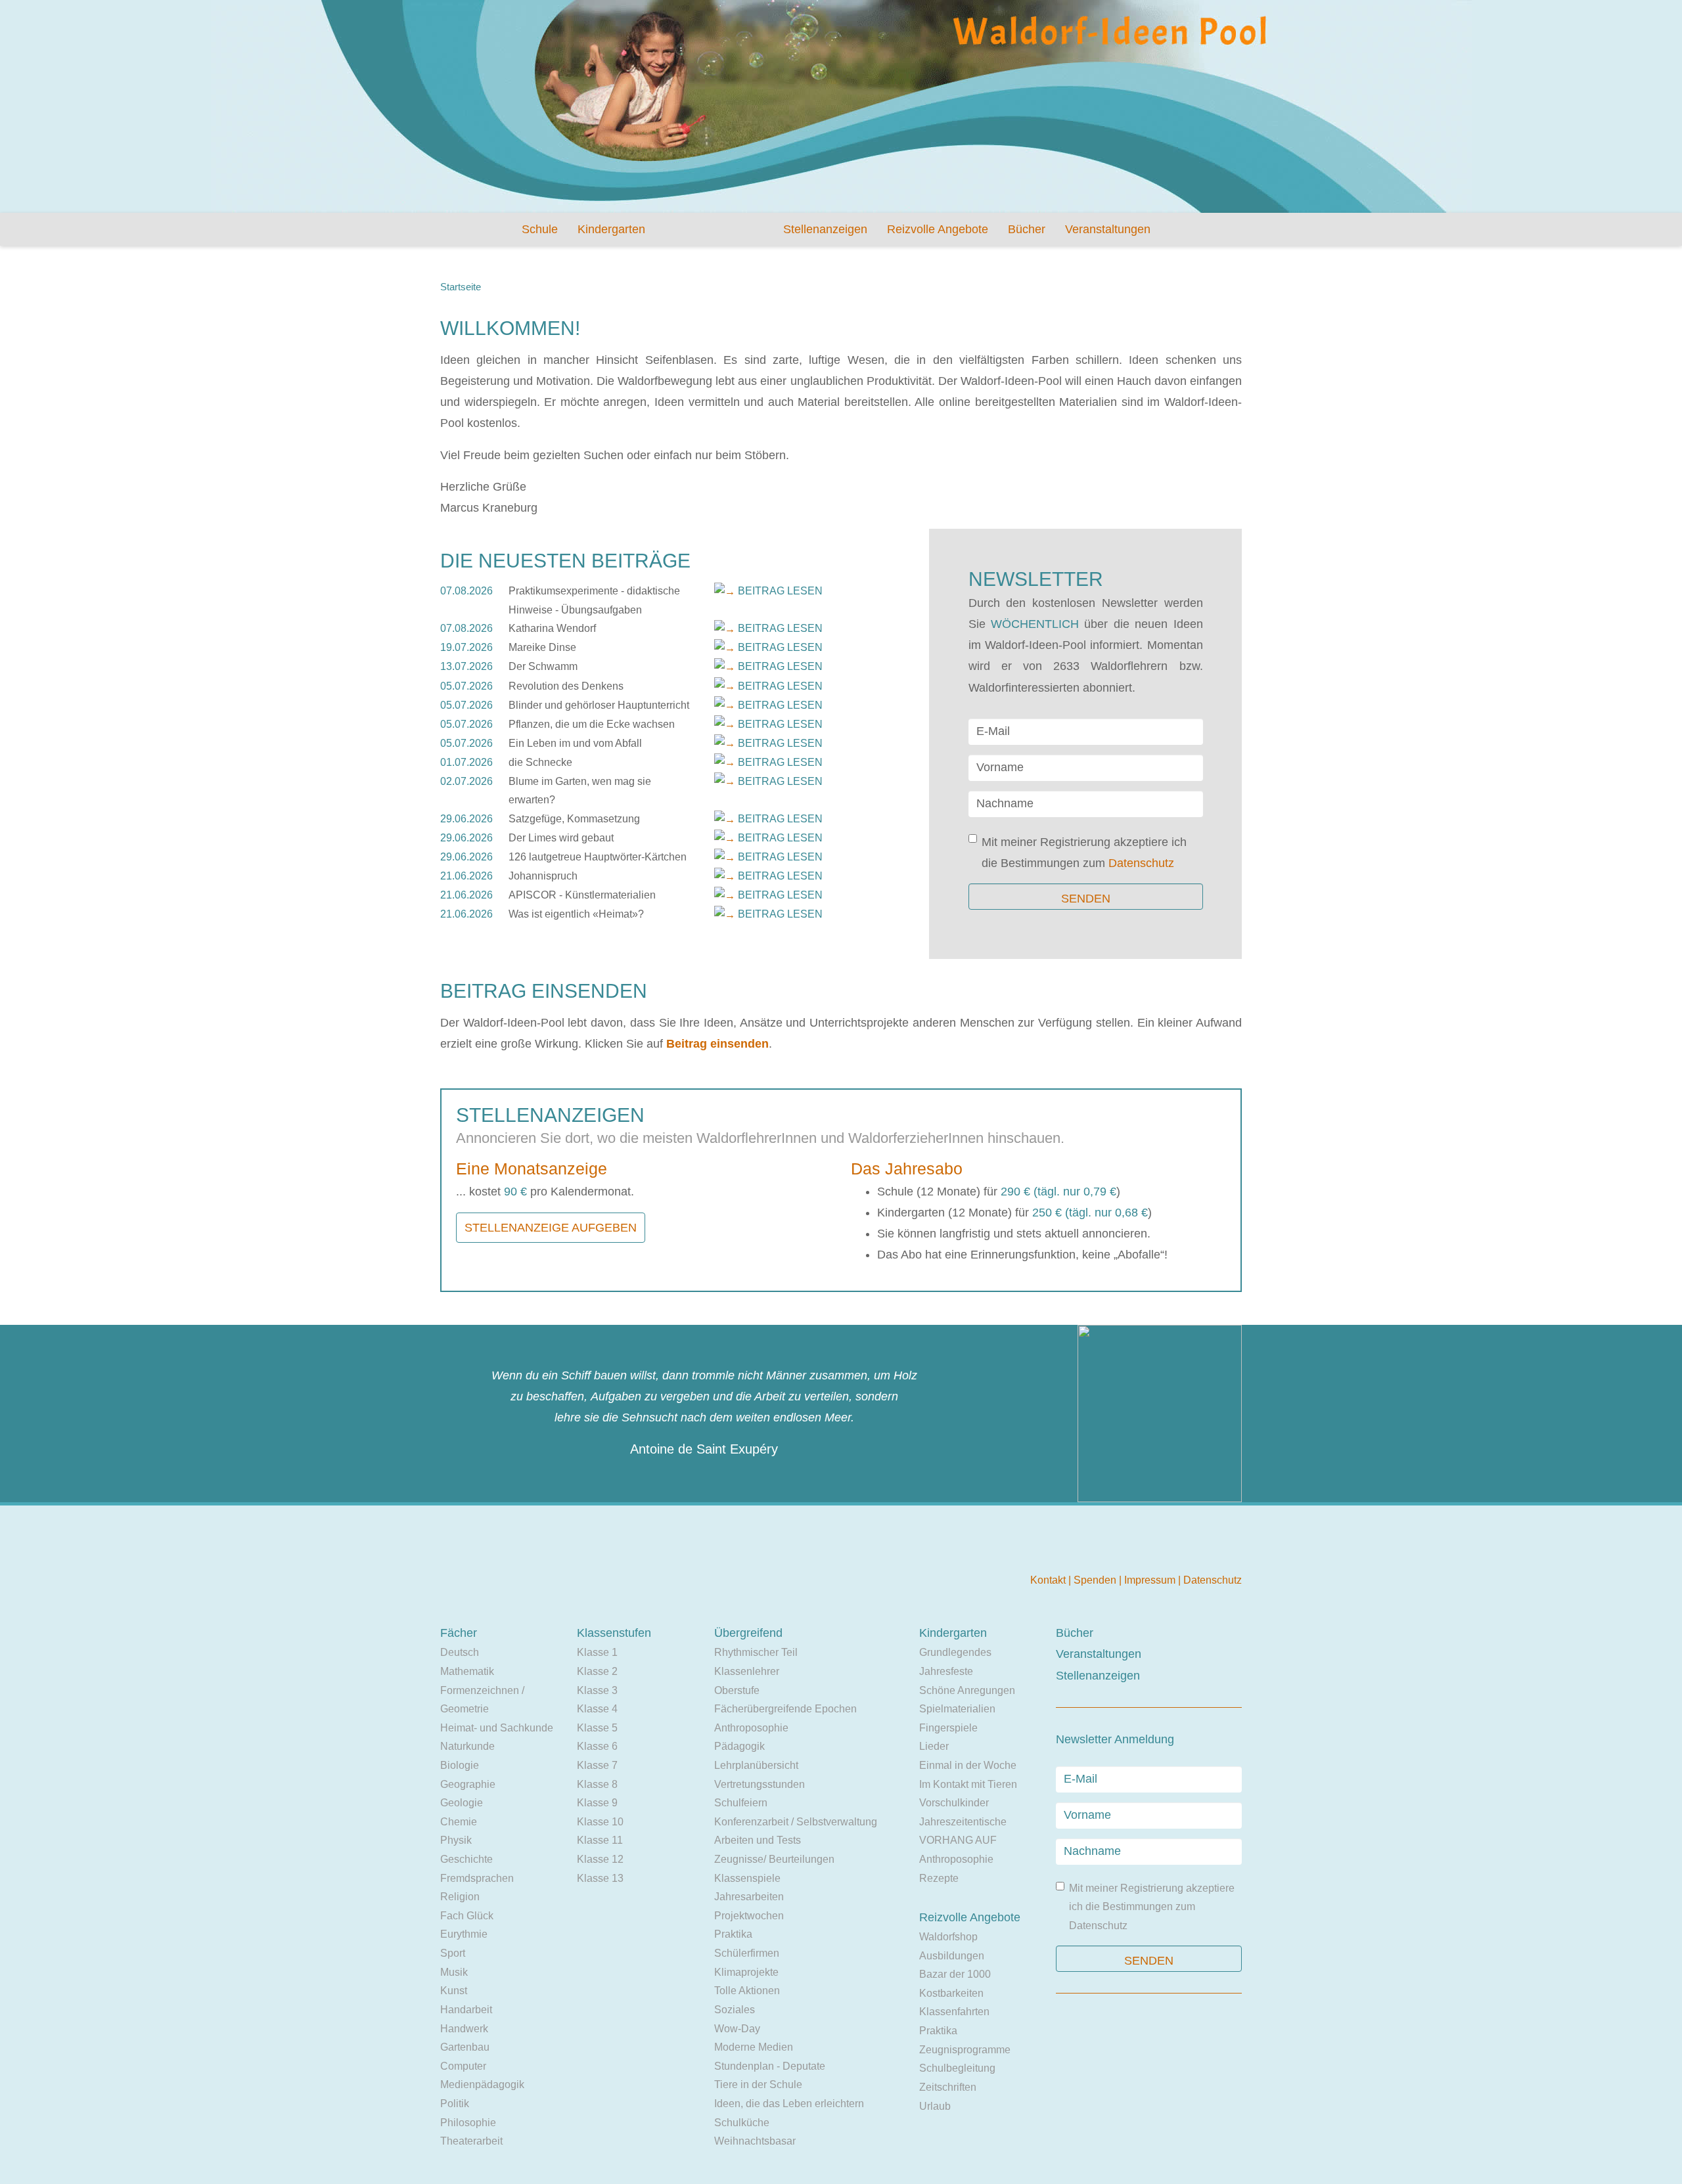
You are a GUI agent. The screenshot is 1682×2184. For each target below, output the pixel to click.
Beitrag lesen (780, 591)
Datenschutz (1141, 863)
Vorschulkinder (954, 1803)
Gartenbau (465, 2047)
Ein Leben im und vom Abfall (575, 743)
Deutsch (460, 1652)
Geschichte (466, 1859)
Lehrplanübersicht (756, 1765)
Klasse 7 (597, 1765)
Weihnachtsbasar (755, 2141)
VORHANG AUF (958, 1840)
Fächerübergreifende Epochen (785, 1709)
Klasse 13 (600, 1878)
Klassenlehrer (747, 1671)
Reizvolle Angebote (938, 229)
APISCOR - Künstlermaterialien (582, 895)
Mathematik (467, 1671)
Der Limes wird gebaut (561, 838)
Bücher (1027, 229)
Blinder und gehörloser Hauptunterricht (599, 705)
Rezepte (939, 1878)
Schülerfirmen (747, 1953)
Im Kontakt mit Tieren (968, 1784)
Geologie (462, 1803)
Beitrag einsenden (717, 1044)
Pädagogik (739, 1746)
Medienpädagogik (482, 2084)
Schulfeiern (741, 1803)
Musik (454, 1972)
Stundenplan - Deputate (770, 2066)
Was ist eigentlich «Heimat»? (576, 914)
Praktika (733, 1934)
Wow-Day (737, 2029)
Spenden (1096, 1580)
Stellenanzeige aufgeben (551, 1228)
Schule (540, 229)
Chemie (459, 1822)
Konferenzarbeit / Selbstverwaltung (796, 1822)
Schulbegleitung (957, 2068)
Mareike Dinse (542, 647)
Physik (456, 1840)
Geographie (468, 1784)
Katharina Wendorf (552, 628)
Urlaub (935, 2106)
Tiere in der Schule (758, 2084)
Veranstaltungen (1108, 229)
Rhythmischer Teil (756, 1652)
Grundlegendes (955, 1652)
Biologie (460, 1765)
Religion (460, 1897)
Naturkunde (467, 1746)
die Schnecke (540, 762)
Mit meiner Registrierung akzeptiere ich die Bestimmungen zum (1084, 853)
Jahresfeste (946, 1671)
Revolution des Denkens (566, 686)
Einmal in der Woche (968, 1765)
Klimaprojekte (746, 1972)
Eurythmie (464, 1934)
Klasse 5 (597, 1728)
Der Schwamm (543, 666)
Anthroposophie (751, 1728)
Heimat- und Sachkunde (497, 1728)
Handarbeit (466, 2010)
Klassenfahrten (954, 2012)
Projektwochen (749, 1916)
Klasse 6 (597, 1746)
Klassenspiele (747, 1878)
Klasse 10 (600, 1822)
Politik (455, 2104)
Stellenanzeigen (825, 229)
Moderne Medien (754, 2047)
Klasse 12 (600, 1859)
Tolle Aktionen (747, 1991)
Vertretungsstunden (760, 1784)
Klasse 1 (597, 1652)
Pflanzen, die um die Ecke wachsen (592, 724)
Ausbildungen (952, 1956)
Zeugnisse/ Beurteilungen (774, 1859)
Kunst (454, 1991)
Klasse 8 (597, 1784)
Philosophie (468, 2123)
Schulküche (742, 2123)
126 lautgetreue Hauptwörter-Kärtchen (598, 857)
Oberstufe (737, 1690)
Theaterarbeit (471, 2141)
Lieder (934, 1746)
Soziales (735, 2010)
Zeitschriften (948, 2087)
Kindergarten (611, 229)
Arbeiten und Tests (758, 1840)
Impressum (1151, 1580)
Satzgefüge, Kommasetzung (574, 819)
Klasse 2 (597, 1671)
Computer (463, 2066)
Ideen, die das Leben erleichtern (789, 2104)
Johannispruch (543, 876)
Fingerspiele (948, 1728)
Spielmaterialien (957, 1709)
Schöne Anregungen (967, 1690)
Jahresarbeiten (749, 1897)
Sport (453, 1953)
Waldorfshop (948, 1937)
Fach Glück (467, 1916)
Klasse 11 (600, 1840)
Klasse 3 (597, 1690)
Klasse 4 (597, 1709)
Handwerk (464, 2029)
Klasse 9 (597, 1803)
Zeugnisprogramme (965, 2050)
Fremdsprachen (477, 1878)
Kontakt (1049, 1580)
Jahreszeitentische (963, 1822)
